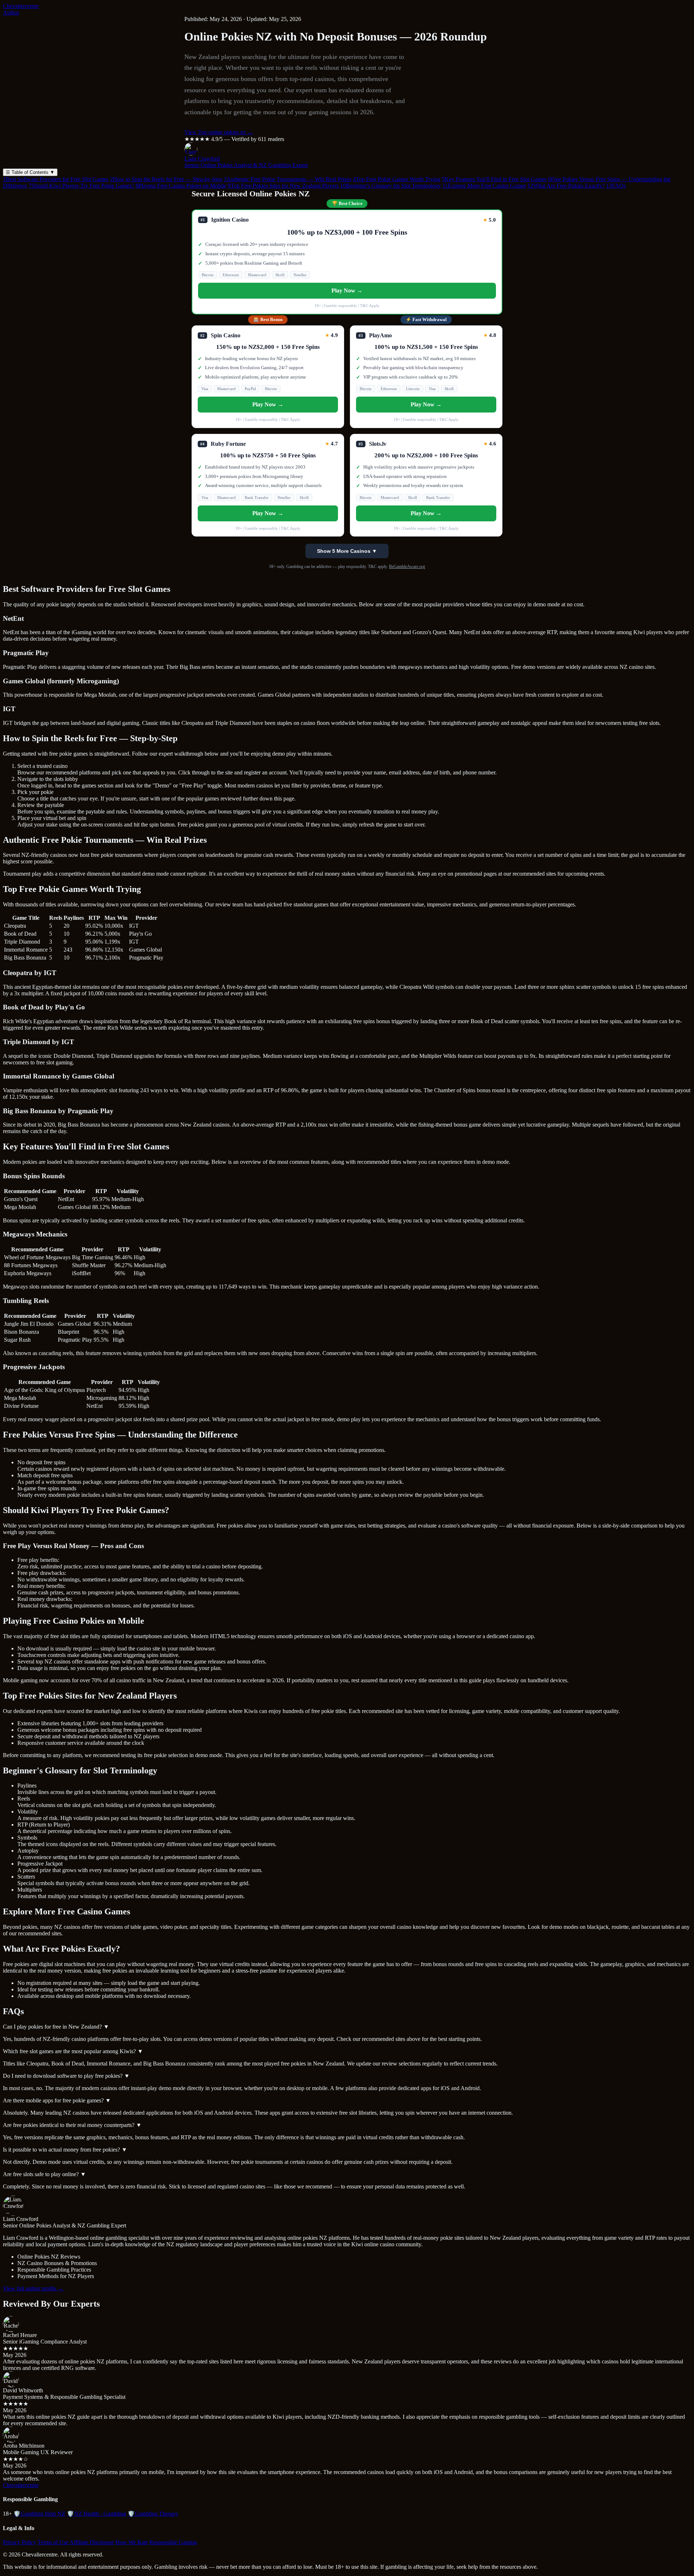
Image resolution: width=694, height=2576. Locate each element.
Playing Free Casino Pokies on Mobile (181, 186)
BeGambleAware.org (407, 567)
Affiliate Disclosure (92, 2542)
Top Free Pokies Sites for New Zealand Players (283, 186)
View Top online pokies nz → (219, 132)
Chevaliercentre (21, 6)
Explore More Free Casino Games (484, 186)
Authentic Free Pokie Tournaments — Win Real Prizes (288, 179)
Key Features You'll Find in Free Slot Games (494, 179)
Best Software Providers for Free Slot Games (56, 179)
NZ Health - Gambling (97, 2514)
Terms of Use (53, 2542)
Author (11, 12)
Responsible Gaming (173, 2542)
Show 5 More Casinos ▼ (347, 551)
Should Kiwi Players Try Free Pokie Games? (81, 186)
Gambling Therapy (153, 2514)
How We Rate (132, 2542)
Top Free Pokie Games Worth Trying (397, 179)
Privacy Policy (20, 2542)
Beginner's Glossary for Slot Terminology (391, 186)
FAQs (616, 186)
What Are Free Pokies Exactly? (566, 186)
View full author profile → (33, 2288)
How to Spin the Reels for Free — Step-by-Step (166, 179)
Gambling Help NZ (39, 2514)
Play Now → (347, 291)
